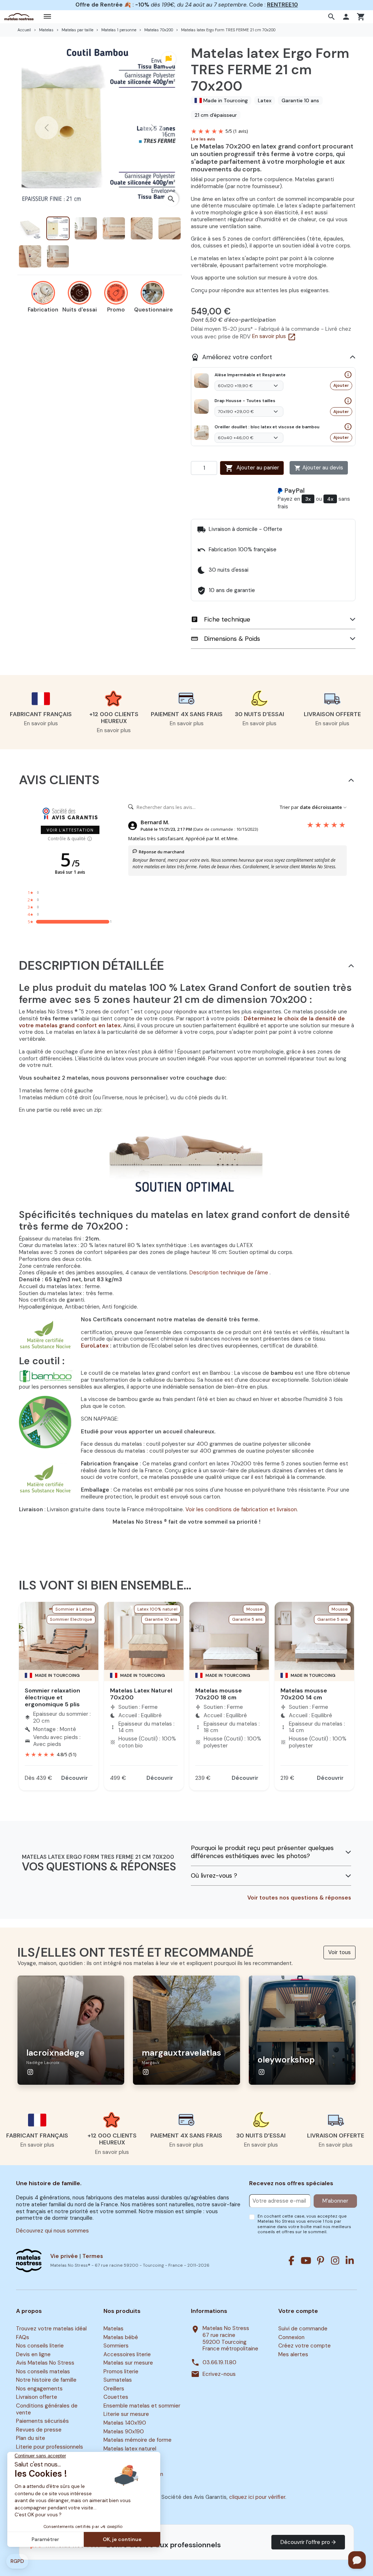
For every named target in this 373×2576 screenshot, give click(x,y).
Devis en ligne (33, 2354)
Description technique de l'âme (229, 1273)
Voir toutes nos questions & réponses (299, 1898)
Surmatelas (118, 2380)
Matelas (113, 2329)
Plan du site (31, 2438)
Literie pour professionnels (50, 2447)
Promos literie (121, 2371)
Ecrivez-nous (219, 2374)
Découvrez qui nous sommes (52, 2231)
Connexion (291, 2337)
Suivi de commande (303, 2329)
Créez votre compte (305, 2346)
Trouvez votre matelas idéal (51, 2329)
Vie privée (64, 2256)
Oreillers (114, 2389)
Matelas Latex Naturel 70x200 (141, 1694)
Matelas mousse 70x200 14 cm (304, 1694)
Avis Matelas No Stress (45, 2363)
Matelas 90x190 (124, 2432)
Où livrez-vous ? (214, 1876)
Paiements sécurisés (42, 2421)
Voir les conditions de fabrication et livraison (241, 1509)
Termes (93, 2256)
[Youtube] (306, 2261)
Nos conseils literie (40, 2346)
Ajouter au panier (252, 468)
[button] (332, 17)
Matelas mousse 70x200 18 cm (219, 1694)
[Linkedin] (350, 2261)
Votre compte (298, 2311)
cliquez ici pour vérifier (257, 2497)
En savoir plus (274, 336)
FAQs (23, 2337)
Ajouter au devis (319, 468)
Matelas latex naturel (130, 2449)
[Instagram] (335, 2261)
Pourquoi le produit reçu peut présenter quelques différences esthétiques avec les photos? (262, 1852)
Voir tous (339, 1952)
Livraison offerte (37, 2397)
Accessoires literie (127, 2354)
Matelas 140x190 (125, 2423)
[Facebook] (291, 2261)
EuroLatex (95, 1346)
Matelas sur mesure (128, 2363)
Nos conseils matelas (43, 2371)
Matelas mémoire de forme (138, 2440)
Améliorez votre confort (231, 357)
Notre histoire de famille (46, 2380)
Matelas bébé (121, 2337)
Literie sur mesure (126, 2414)
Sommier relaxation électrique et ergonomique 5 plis (52, 1697)
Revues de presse (39, 2430)
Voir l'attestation (70, 830)
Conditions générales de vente (47, 2409)
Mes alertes (293, 2354)
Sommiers (116, 2346)
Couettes (116, 2397)
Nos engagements (39, 2389)
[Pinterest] (321, 2261)
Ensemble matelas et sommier (142, 2406)
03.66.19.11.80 (219, 2363)
